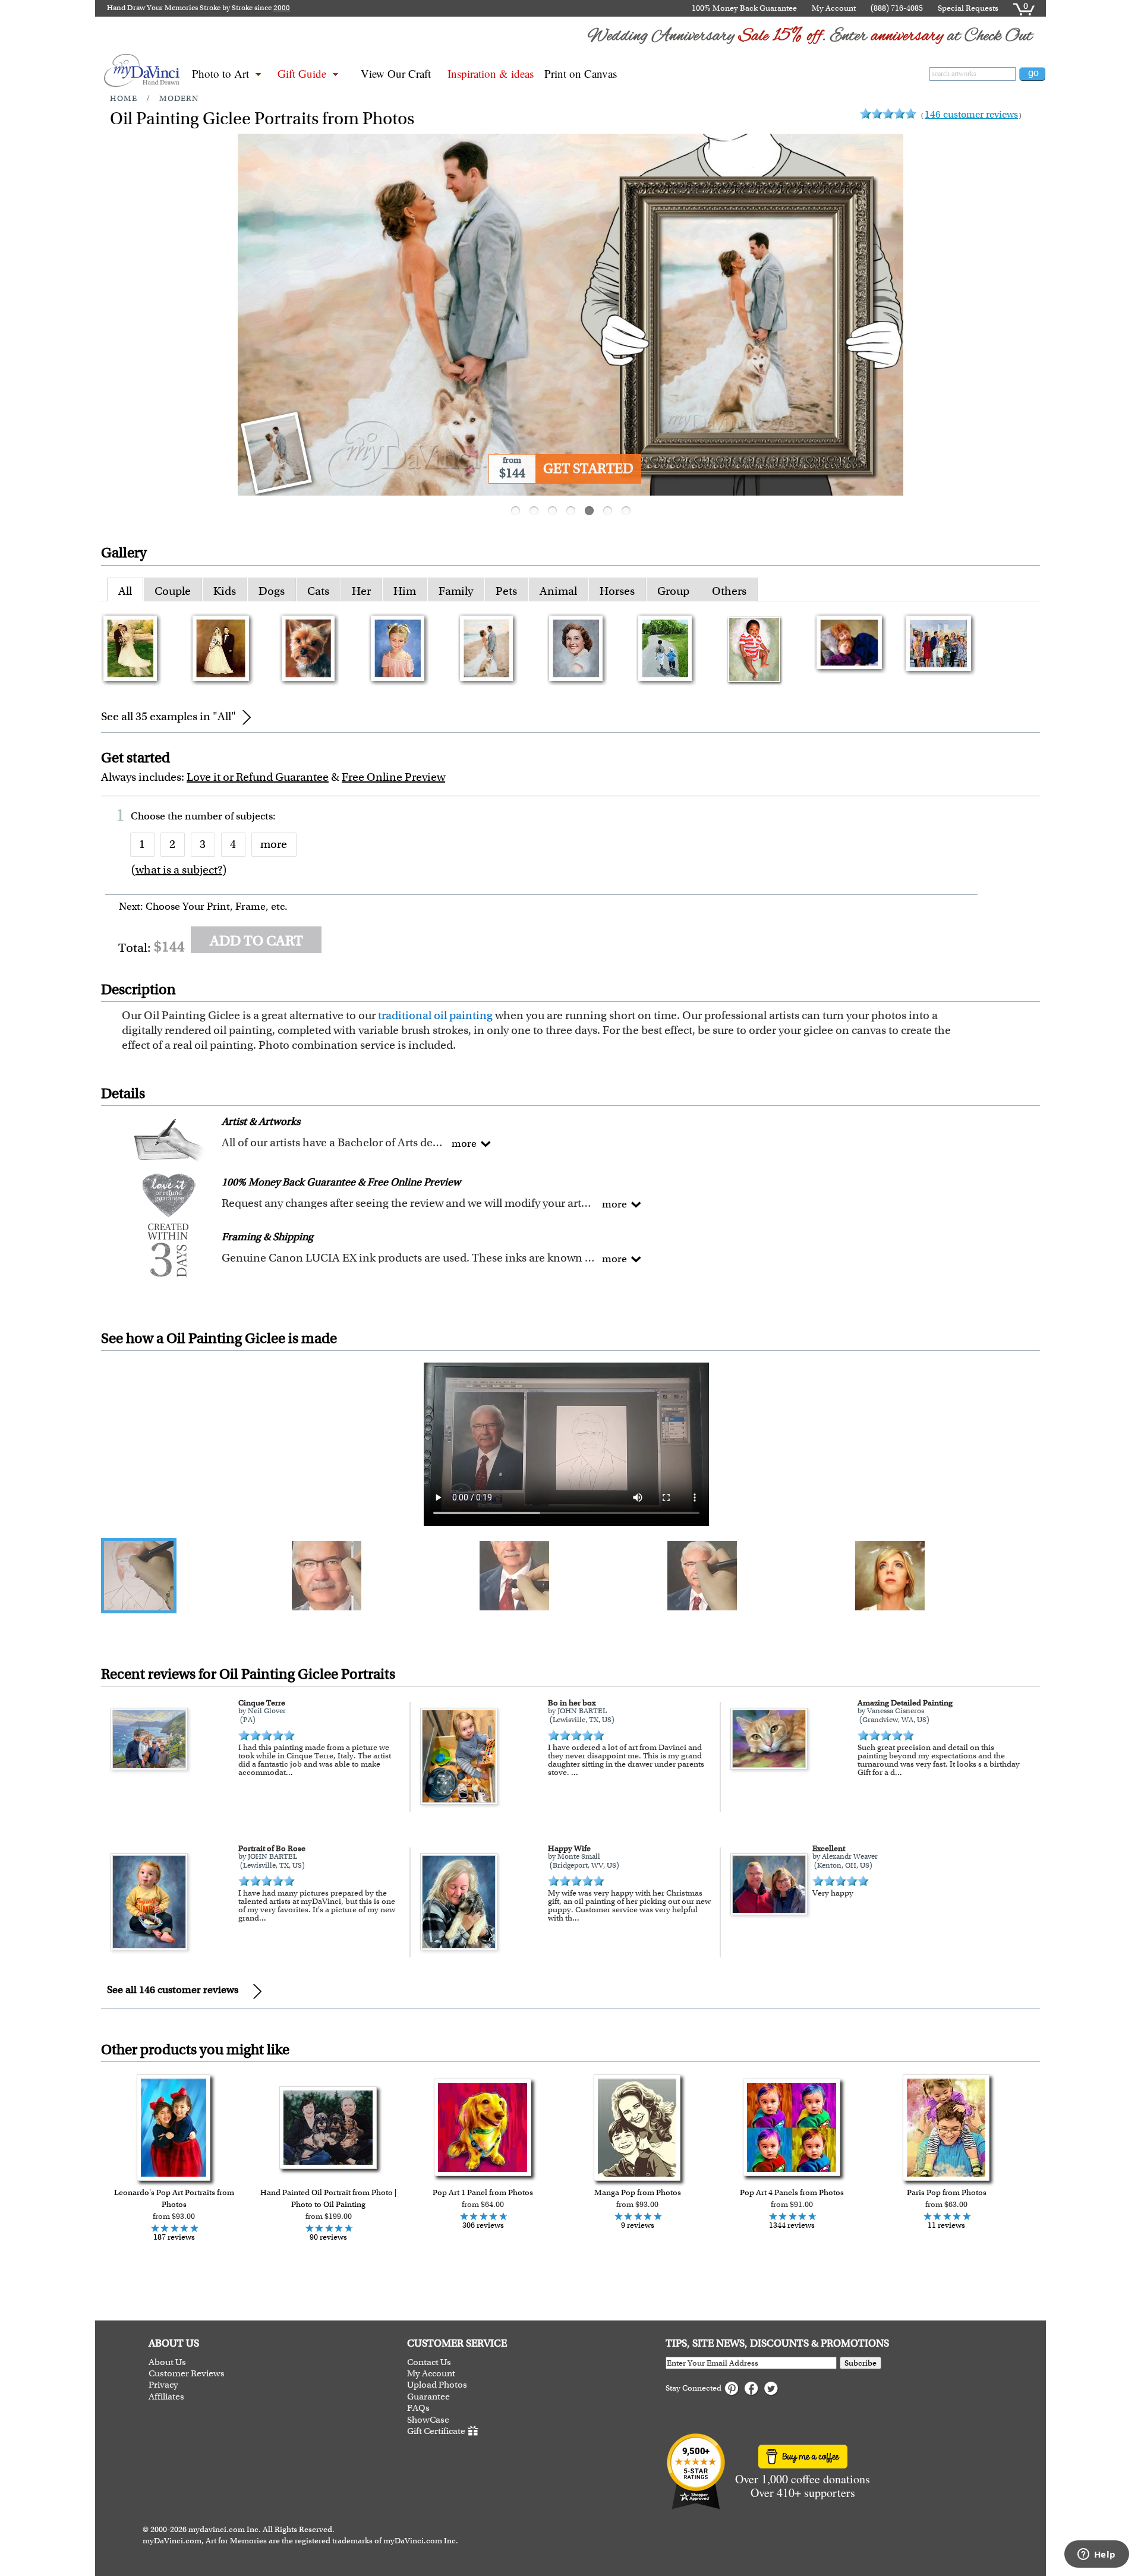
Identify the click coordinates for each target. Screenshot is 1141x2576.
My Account (834, 8)
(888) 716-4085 (897, 8)
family (456, 591)
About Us (167, 2362)
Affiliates (166, 2397)
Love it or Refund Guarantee (258, 777)
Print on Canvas (581, 73)
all (125, 591)
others (729, 591)
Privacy (163, 2385)
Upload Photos (437, 2385)
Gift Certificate (436, 2431)
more (274, 844)
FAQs (418, 2408)
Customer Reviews (187, 2374)
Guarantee (428, 2397)
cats (318, 591)
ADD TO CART (256, 941)
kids (225, 591)
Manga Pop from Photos (638, 2192)
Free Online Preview (393, 777)
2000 (282, 8)
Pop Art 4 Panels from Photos (792, 2192)
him (405, 591)
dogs (272, 591)
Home (124, 98)
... (289, 1772)
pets (506, 591)
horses (617, 591)
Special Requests (968, 8)
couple (173, 591)
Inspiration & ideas (491, 73)
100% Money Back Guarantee (744, 8)
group (673, 591)
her (361, 591)
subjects (254, 816)
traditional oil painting (435, 1015)
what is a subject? (179, 870)
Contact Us (429, 2362)
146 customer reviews (971, 114)
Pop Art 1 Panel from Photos (483, 2192)
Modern (179, 98)
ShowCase (428, 2420)
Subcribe (861, 2363)
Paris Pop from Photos (947, 2192)
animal (558, 591)
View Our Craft (396, 73)
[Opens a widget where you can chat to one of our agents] (1096, 2555)
